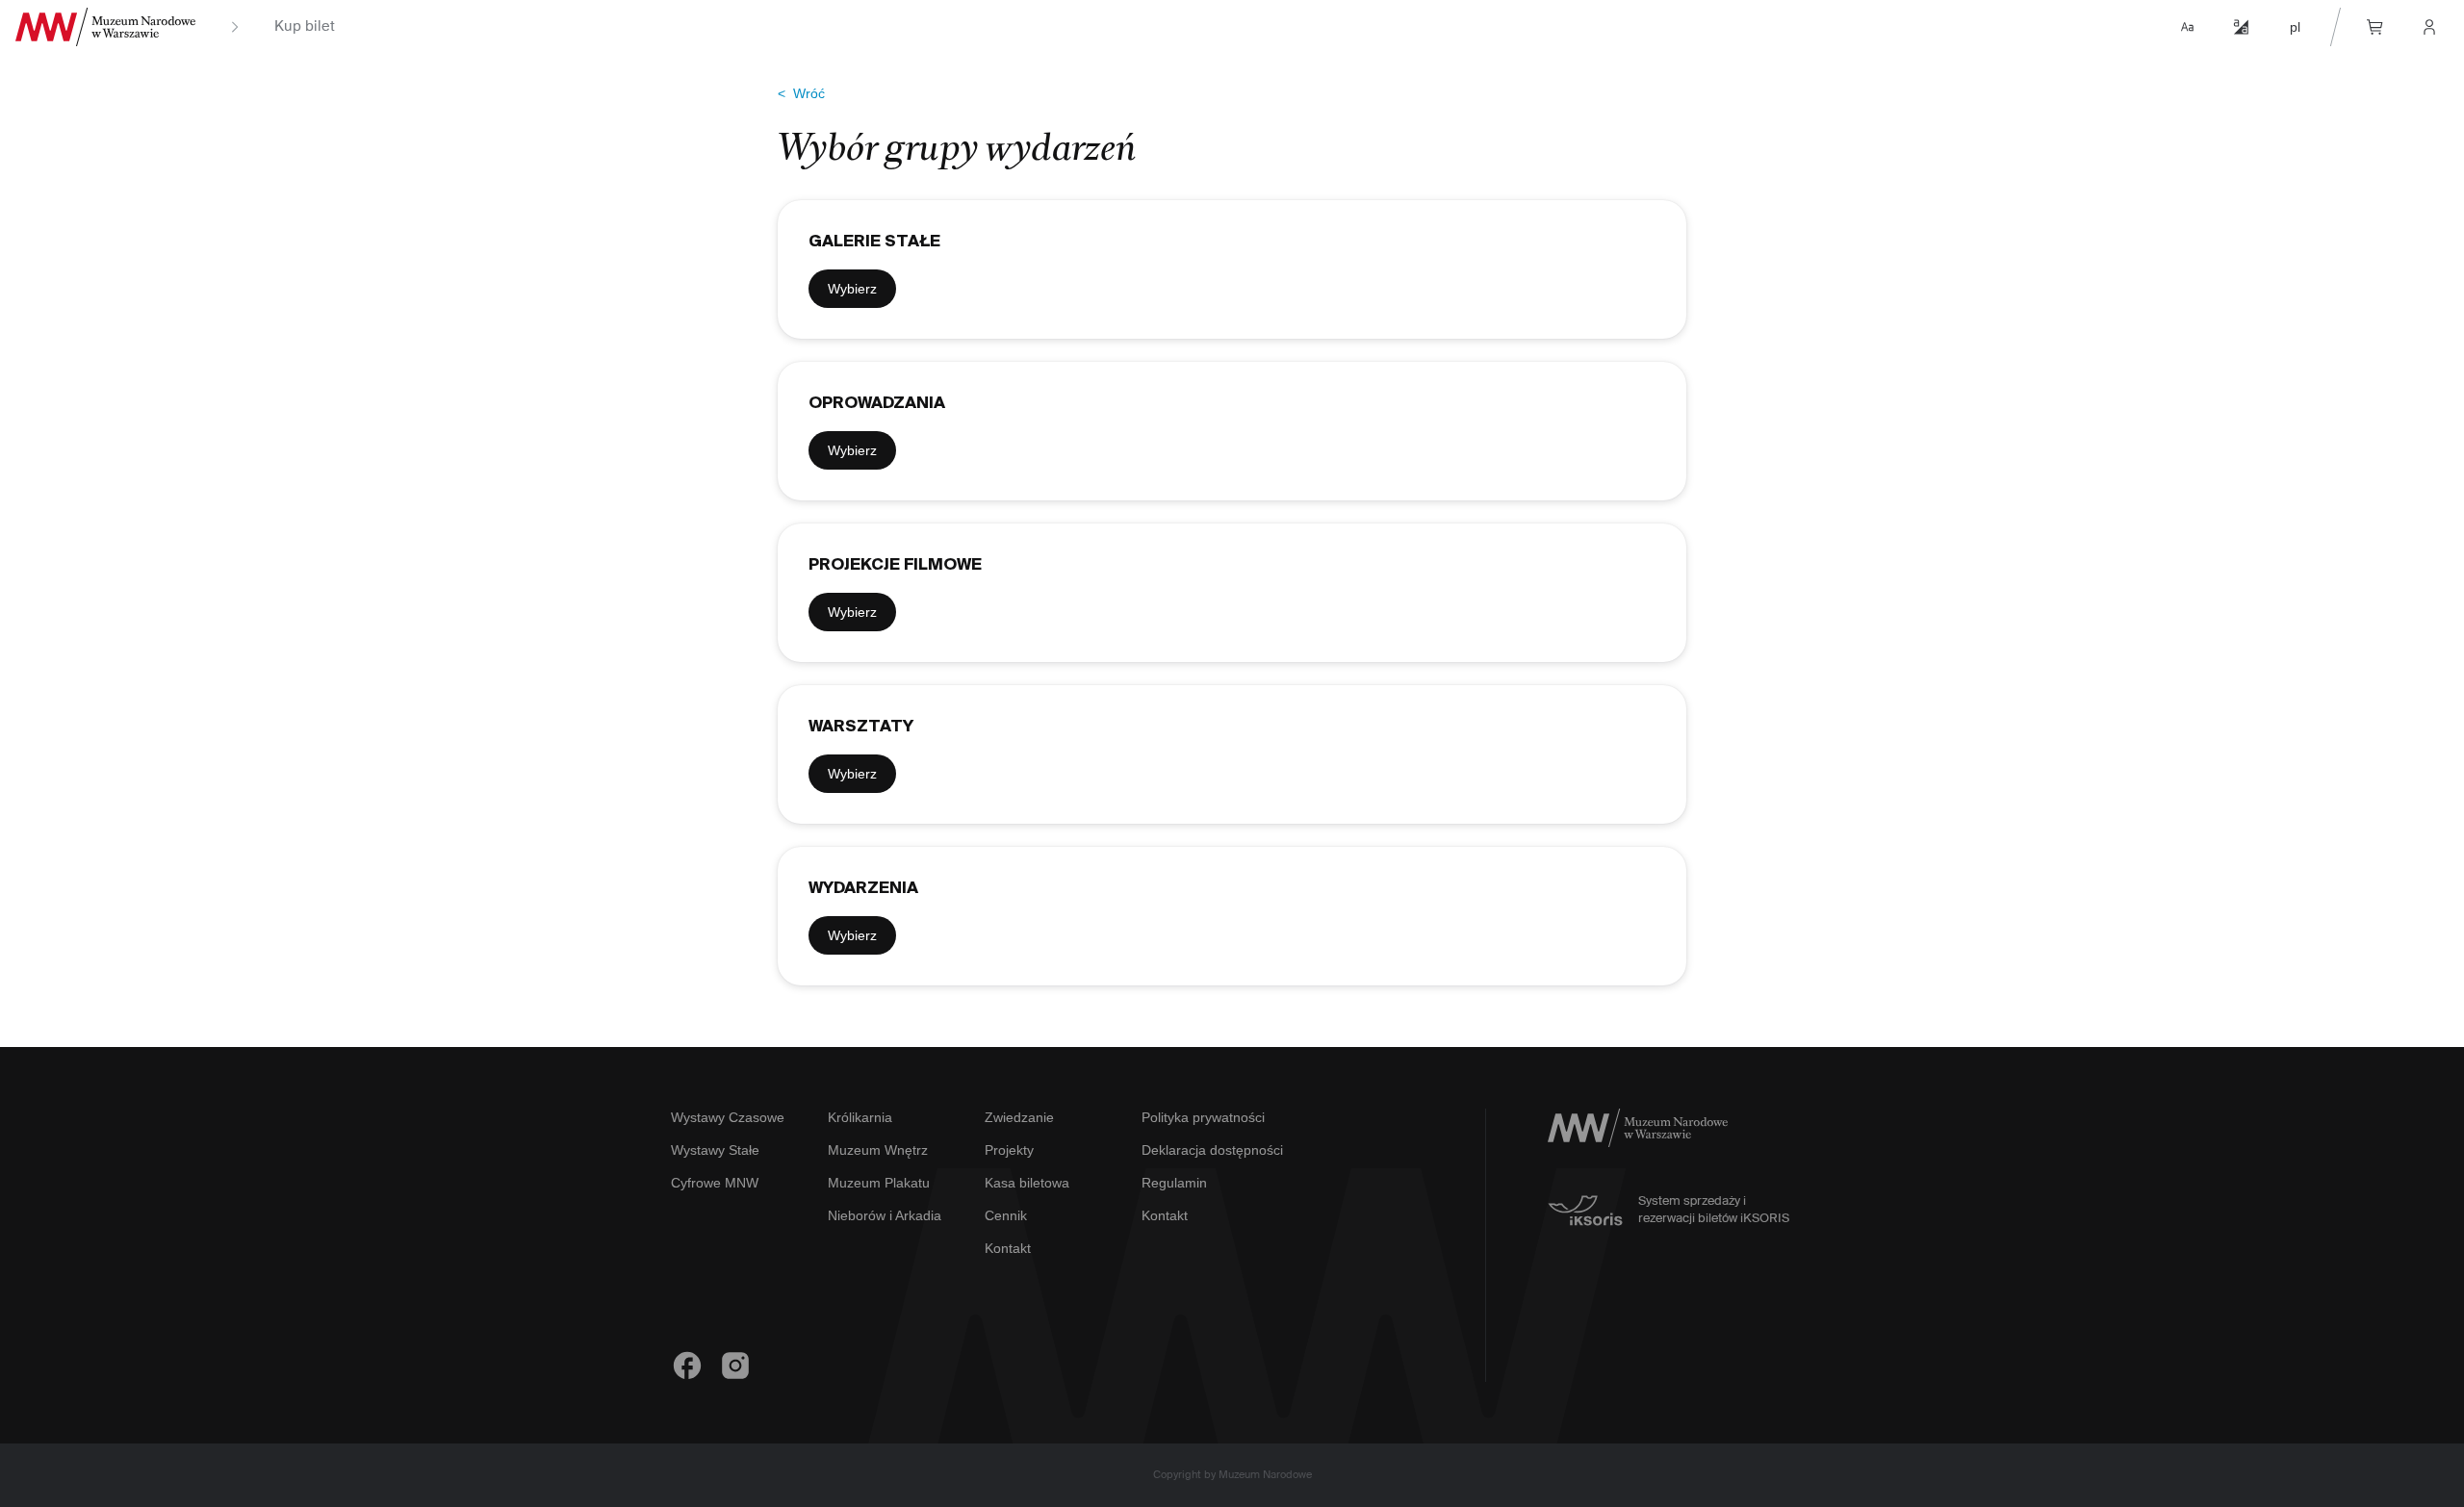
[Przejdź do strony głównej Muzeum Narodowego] (105, 27)
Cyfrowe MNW (715, 1183)
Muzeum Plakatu (879, 1183)
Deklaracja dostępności (1212, 1150)
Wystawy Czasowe (728, 1117)
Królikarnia (860, 1117)
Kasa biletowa (1027, 1183)
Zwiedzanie (1019, 1117)
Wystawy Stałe (715, 1150)
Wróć (801, 93)
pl (2295, 27)
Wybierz (852, 289)
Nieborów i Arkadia (885, 1215)
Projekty (1009, 1150)
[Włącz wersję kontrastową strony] (2241, 27)
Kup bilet (305, 27)
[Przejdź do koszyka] (2375, 27)
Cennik (1006, 1215)
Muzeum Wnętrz (878, 1150)
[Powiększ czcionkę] (2187, 27)
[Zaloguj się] (2429, 27)
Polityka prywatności (1203, 1117)
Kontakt (1008, 1248)
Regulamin (1174, 1183)
